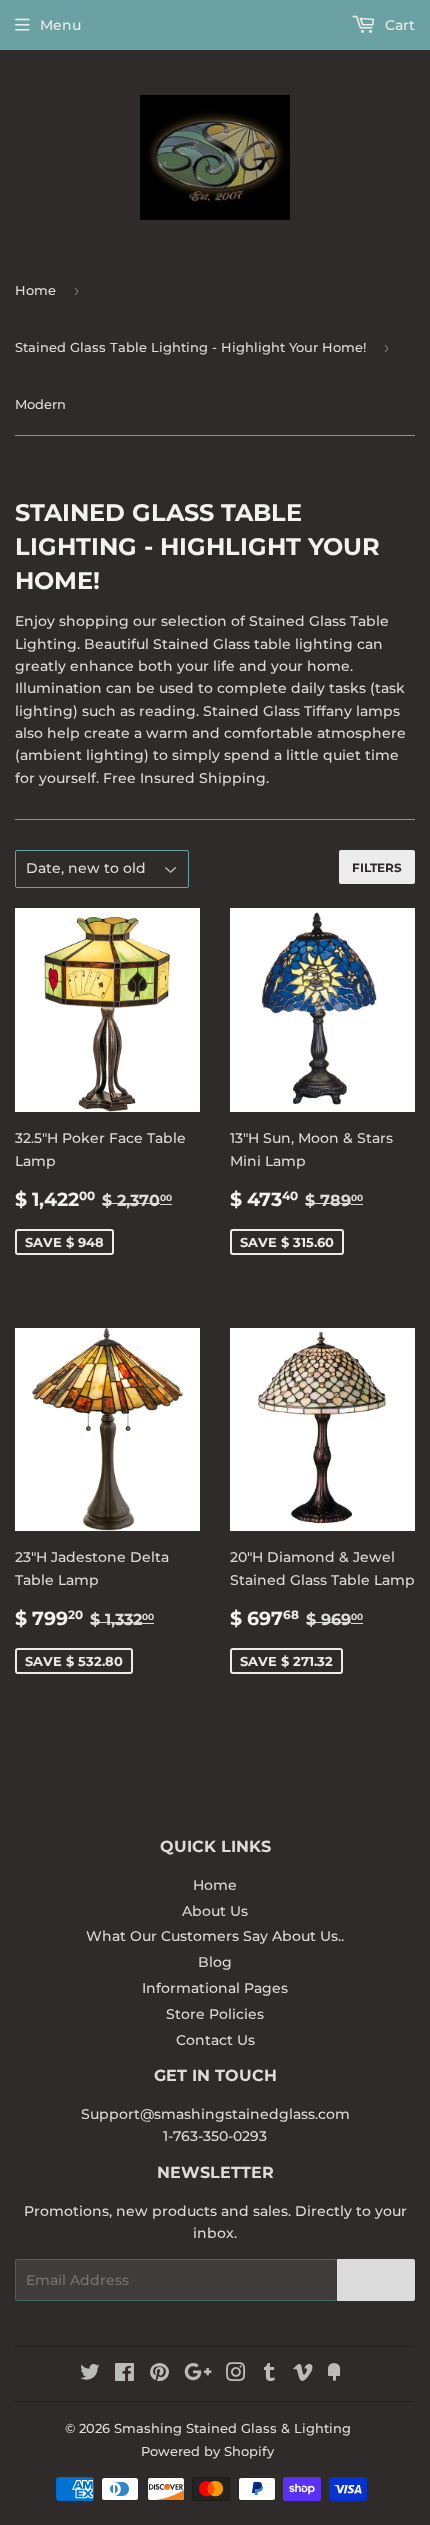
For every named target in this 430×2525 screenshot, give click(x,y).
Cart (398, 25)
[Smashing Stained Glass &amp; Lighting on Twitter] (90, 2375)
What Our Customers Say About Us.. (215, 1936)
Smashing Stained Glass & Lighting (232, 2428)
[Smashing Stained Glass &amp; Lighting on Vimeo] (303, 2375)
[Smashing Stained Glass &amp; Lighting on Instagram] (236, 2375)
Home (35, 290)
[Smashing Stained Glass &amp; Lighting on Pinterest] (159, 2375)
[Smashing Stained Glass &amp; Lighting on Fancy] (334, 2375)
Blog (215, 1962)
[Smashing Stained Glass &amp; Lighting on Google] (198, 2375)
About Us (215, 1911)
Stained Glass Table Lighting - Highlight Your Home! (190, 347)
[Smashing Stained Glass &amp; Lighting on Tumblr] (269, 2375)
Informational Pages (215, 1988)
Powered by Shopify (207, 2451)
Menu (60, 25)
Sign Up (376, 2280)
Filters (377, 867)
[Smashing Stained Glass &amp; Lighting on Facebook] (124, 2375)
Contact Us (215, 2040)
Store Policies (215, 2014)
